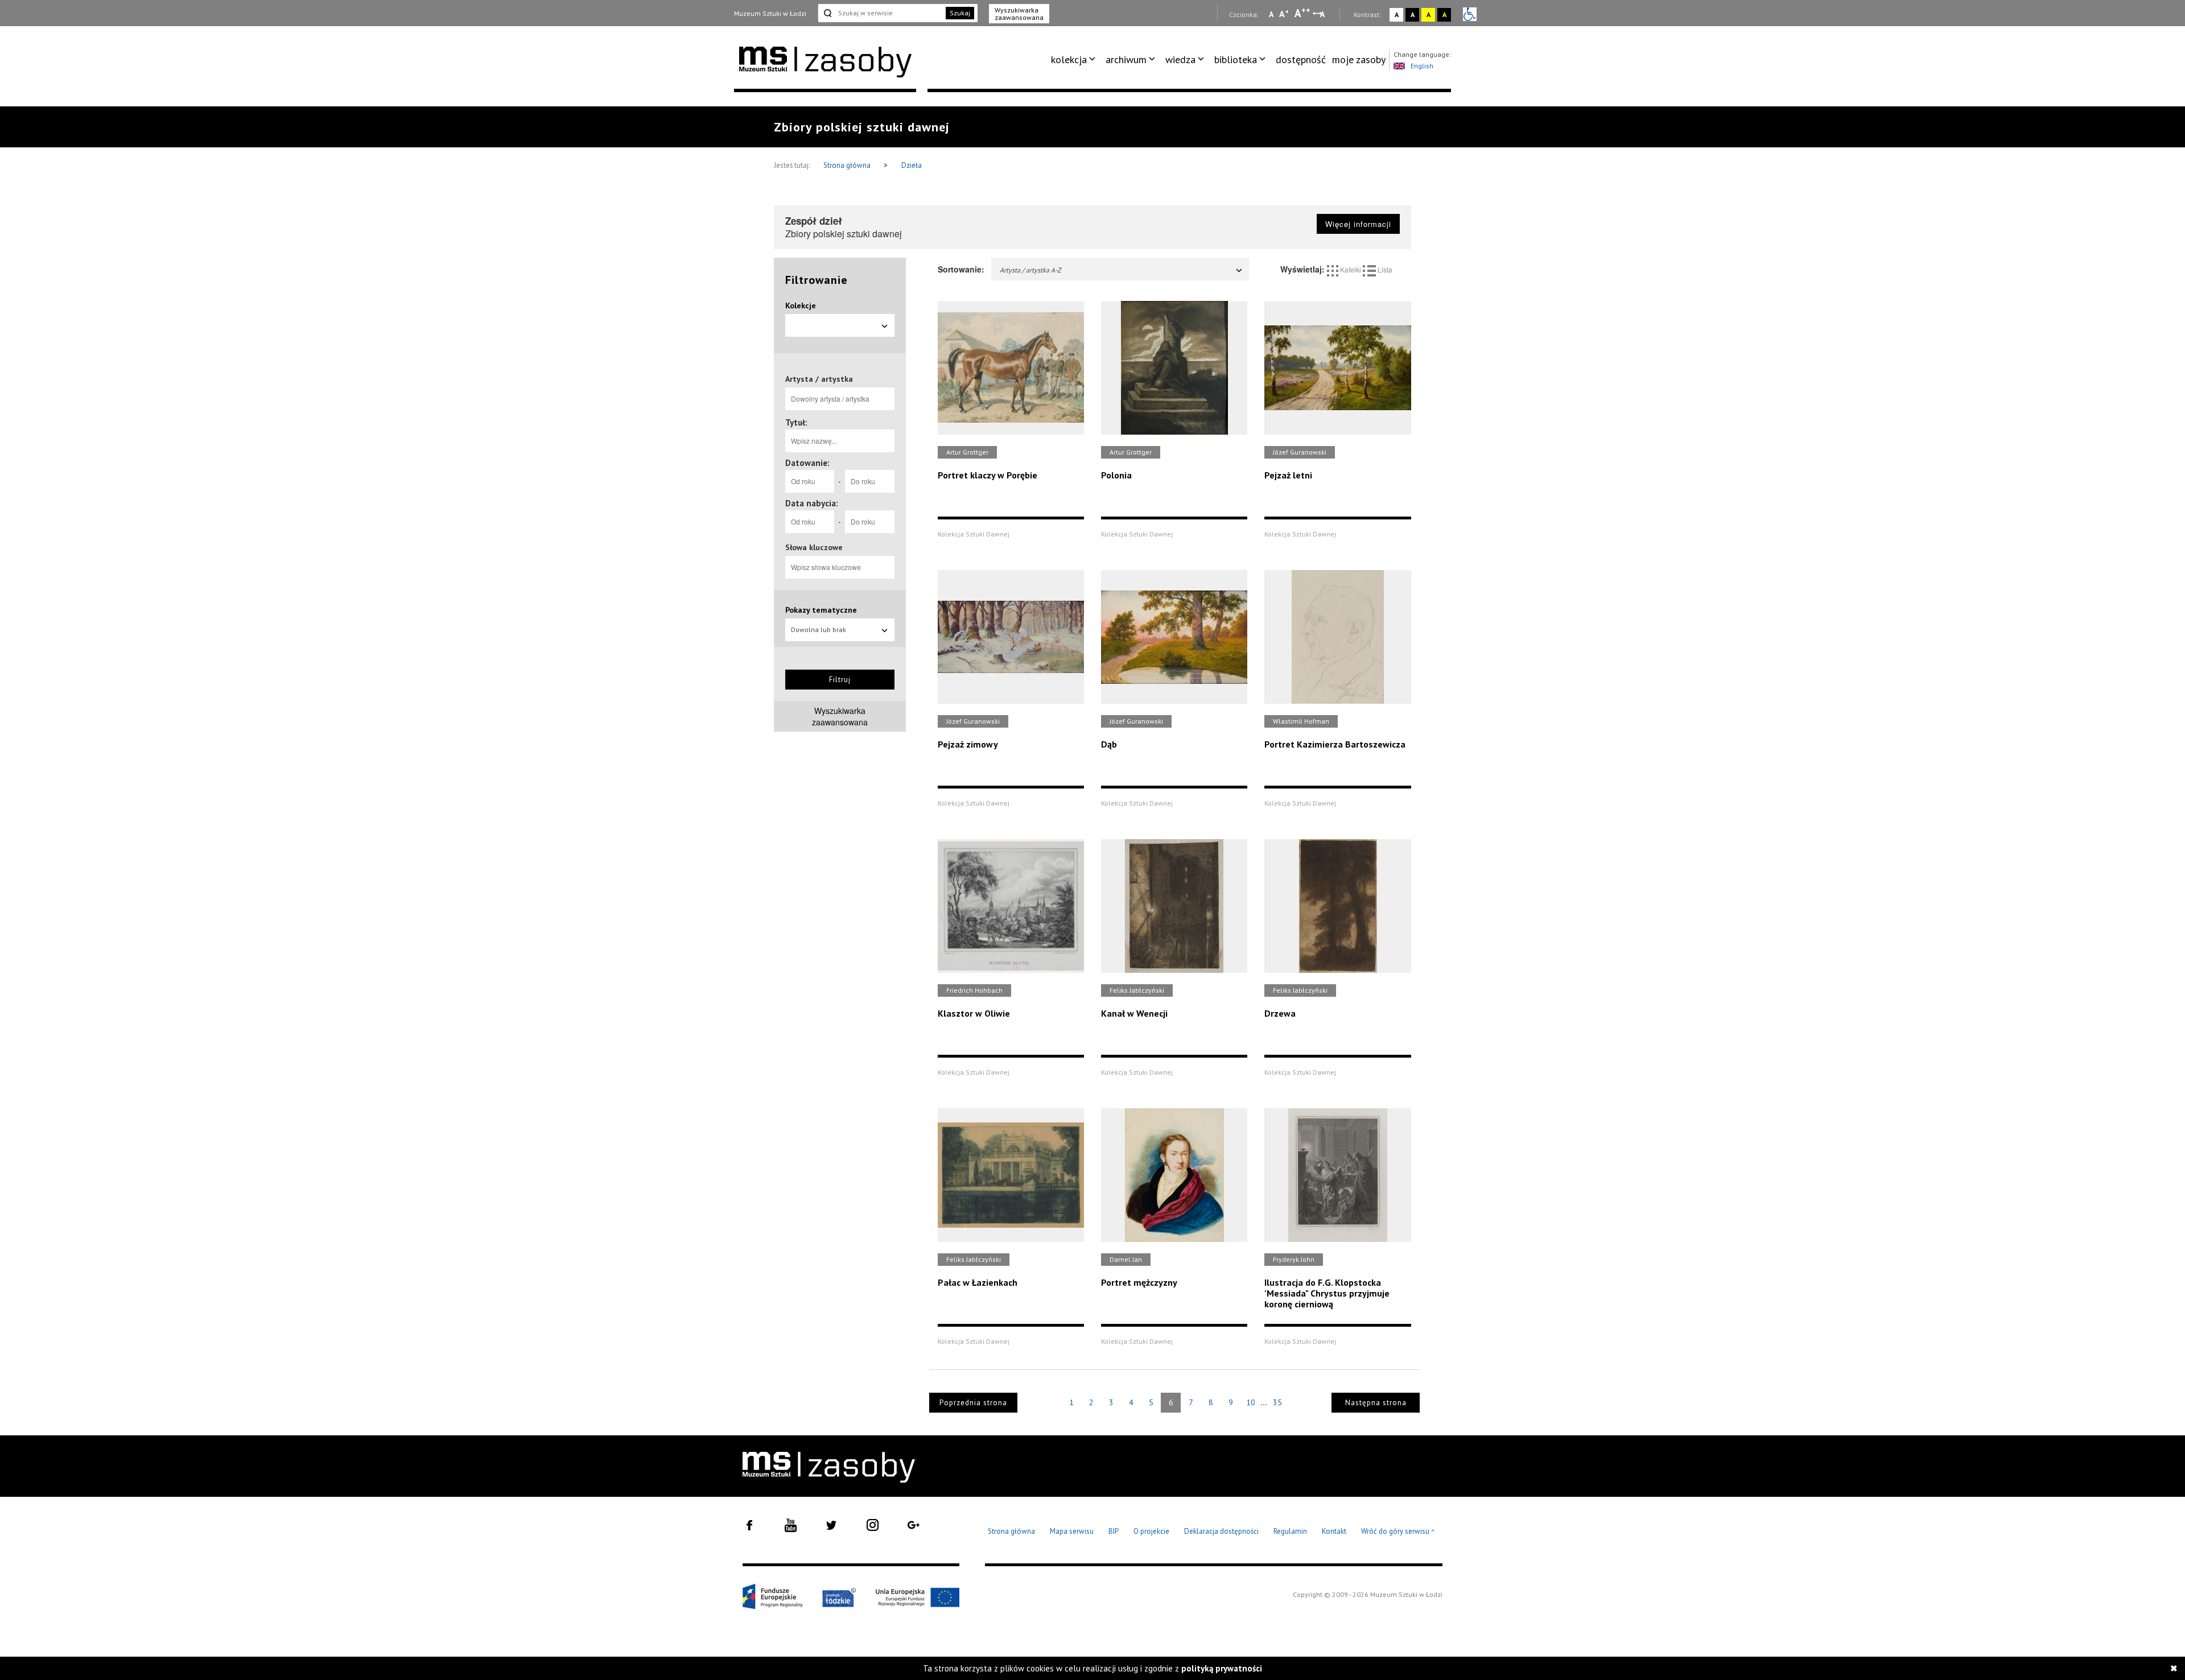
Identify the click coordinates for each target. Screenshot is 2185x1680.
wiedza (1180, 59)
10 (1251, 1402)
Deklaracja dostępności (1221, 1531)
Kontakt (1334, 1531)
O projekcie (1151, 1531)
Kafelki (1351, 269)
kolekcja (1069, 59)
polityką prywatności (1222, 1668)
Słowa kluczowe (814, 547)
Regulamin (1290, 1531)
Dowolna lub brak (819, 630)
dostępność (1301, 59)
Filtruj (840, 680)
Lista (1384, 269)
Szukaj (960, 13)
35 (1277, 1402)
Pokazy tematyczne (821, 610)
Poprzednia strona (973, 1403)
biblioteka (1236, 59)
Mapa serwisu (1072, 1531)
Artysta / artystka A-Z (1030, 270)
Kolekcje (801, 306)
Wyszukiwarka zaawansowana (1019, 14)
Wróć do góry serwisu (1398, 1532)
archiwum (1126, 59)
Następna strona (1376, 1403)
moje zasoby (1359, 59)
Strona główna (848, 165)
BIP (1114, 1531)
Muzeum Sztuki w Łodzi (770, 13)
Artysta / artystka (819, 379)
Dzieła (912, 165)
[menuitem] (1075, 60)
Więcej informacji (1358, 224)
